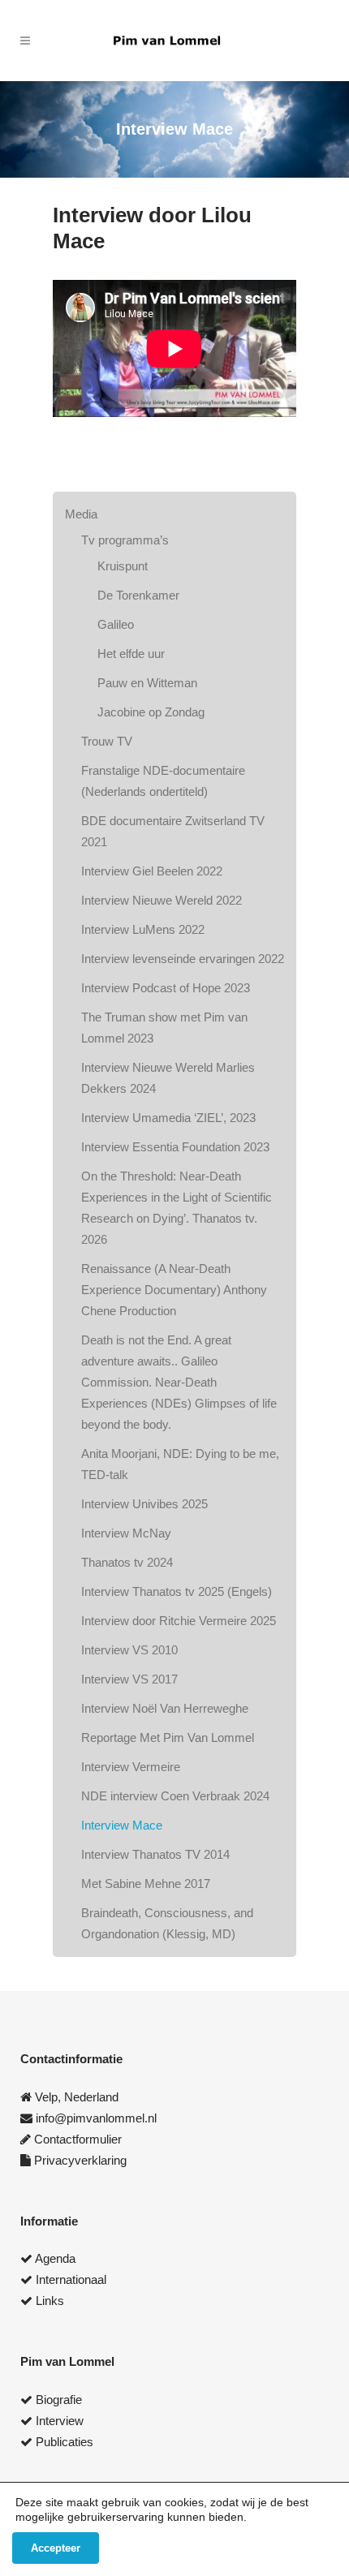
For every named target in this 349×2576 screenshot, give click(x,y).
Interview (60, 2421)
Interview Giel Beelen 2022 (152, 871)
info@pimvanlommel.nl (96, 2118)
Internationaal (71, 2279)
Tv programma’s (125, 540)
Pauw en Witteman (147, 683)
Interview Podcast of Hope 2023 (166, 988)
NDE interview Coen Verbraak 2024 (175, 1796)
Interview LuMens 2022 (143, 929)
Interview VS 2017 (129, 1679)
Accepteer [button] (56, 2548)
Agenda (55, 2258)
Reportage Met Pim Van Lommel (168, 1737)
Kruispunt (123, 566)
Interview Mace (122, 1825)
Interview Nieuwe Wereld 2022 (162, 900)
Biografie (59, 2400)
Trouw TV (107, 741)
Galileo (116, 624)
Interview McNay (126, 1533)
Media (81, 514)
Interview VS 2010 (129, 1650)
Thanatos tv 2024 (127, 1562)
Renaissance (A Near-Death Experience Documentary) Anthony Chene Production (174, 1290)
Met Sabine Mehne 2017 (146, 1884)
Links (50, 2301)
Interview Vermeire (131, 1767)
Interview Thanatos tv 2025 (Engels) (177, 1591)
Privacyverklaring (80, 2160)
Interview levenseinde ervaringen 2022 (183, 959)
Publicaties (65, 2442)
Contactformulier (78, 2139)
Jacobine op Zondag (151, 712)
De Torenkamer (138, 595)
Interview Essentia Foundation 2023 (175, 1147)
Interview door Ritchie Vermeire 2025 (179, 1621)
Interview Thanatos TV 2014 (155, 1854)
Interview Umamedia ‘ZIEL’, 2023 (168, 1118)
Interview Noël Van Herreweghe (165, 1708)
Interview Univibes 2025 (144, 1504)
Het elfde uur (131, 654)
